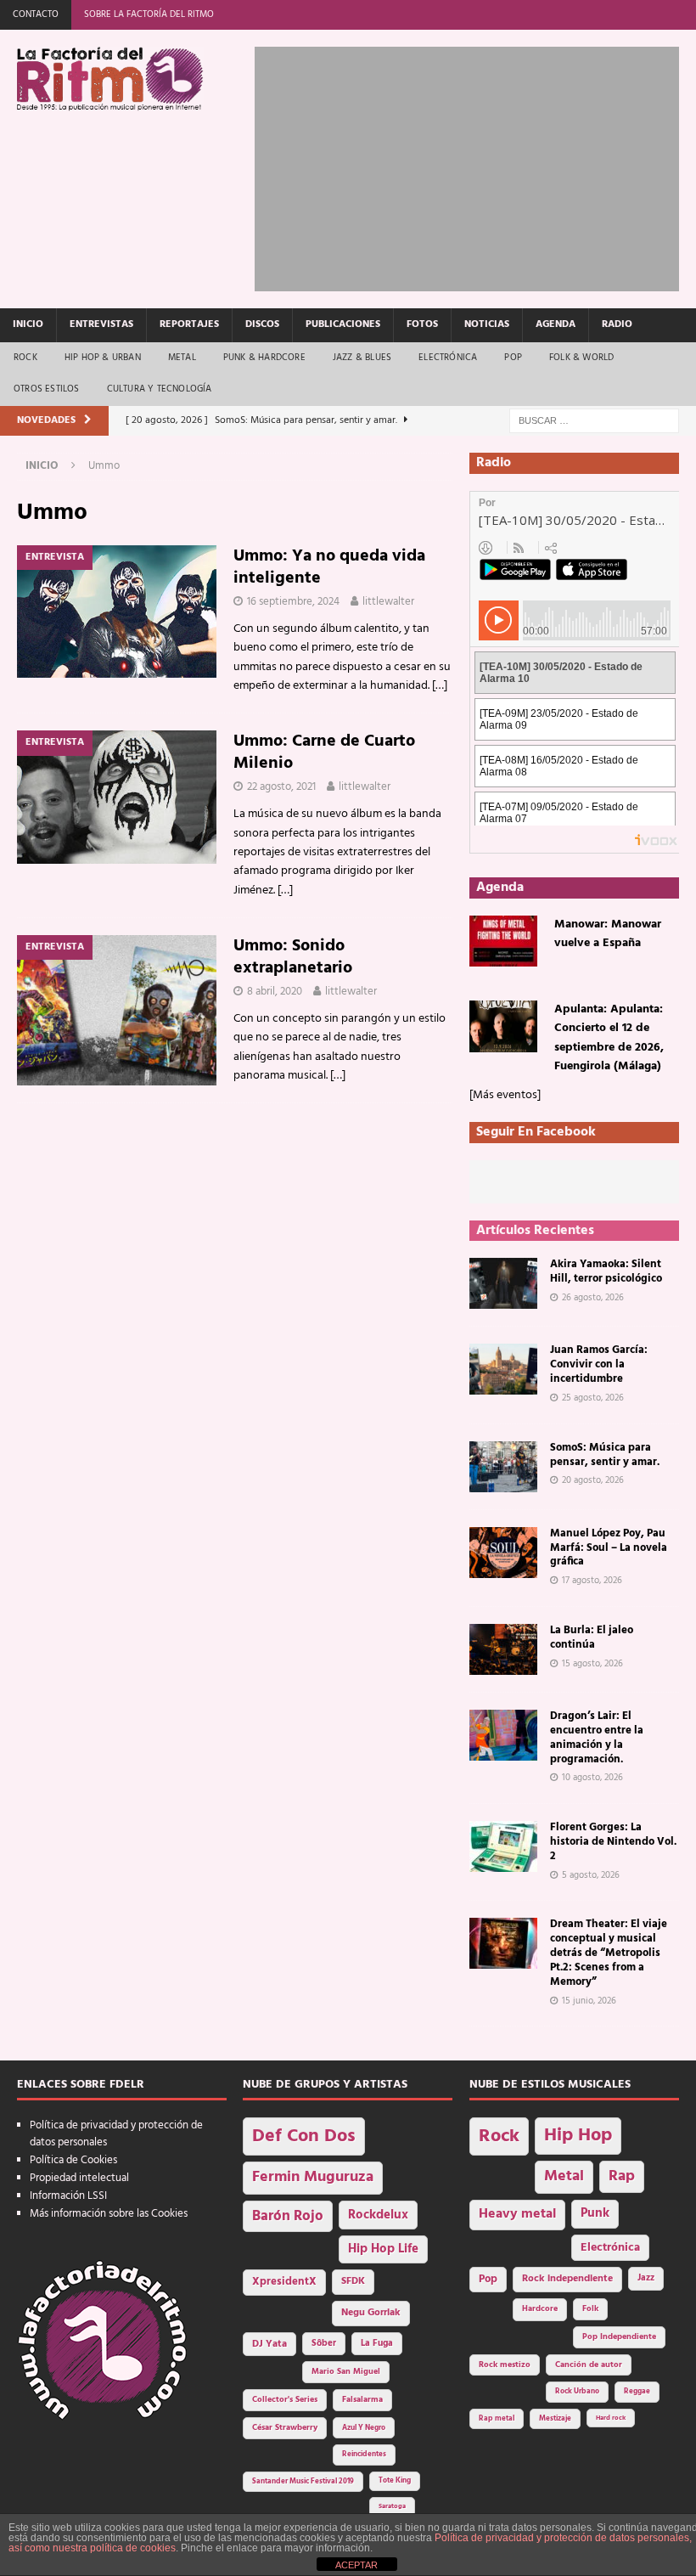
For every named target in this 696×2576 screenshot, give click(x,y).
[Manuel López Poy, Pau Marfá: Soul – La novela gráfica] (503, 1553)
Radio (617, 324)
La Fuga (377, 2344)
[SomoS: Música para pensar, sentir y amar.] (503, 1467)
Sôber (324, 2344)
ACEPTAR (356, 2565)
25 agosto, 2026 (593, 1398)
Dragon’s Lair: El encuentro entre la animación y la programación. (597, 1738)
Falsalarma (362, 2400)
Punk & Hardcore (264, 358)
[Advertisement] (475, 166)
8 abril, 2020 (275, 992)
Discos (262, 324)
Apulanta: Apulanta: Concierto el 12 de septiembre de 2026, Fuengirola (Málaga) (609, 1038)
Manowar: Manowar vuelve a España (608, 934)
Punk (595, 2213)
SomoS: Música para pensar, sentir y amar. (605, 1455)
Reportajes (189, 324)
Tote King (395, 2481)
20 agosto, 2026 (593, 1480)
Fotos (422, 324)
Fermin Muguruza (313, 2177)
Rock (25, 358)
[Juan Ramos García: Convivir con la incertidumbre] (503, 1369)
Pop (513, 358)
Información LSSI (68, 2196)
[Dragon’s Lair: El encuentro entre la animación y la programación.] (503, 1735)
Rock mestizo (505, 2365)
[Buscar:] (594, 421)
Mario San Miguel (346, 2372)
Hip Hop (578, 2136)
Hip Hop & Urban (103, 358)
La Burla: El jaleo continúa (592, 1637)
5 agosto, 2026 (591, 1875)
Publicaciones (343, 324)
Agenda (556, 324)
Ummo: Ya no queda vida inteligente (329, 567)
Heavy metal (517, 2214)
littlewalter (388, 602)
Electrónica (448, 358)
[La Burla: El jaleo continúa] (503, 1649)
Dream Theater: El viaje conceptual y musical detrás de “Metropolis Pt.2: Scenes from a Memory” (609, 1953)
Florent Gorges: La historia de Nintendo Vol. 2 (613, 1842)
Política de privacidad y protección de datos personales (116, 2134)
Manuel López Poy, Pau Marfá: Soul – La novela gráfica (609, 1548)
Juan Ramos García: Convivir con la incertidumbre (599, 1364)
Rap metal (497, 2418)
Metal (182, 358)
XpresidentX (284, 2282)
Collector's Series (285, 2400)
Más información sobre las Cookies (109, 2214)
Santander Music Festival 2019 (303, 2482)
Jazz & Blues (362, 358)
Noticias (487, 324)
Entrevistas (101, 324)
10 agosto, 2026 (592, 1778)
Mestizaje (555, 2419)
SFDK (353, 2281)
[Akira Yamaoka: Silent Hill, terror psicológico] (503, 1283)
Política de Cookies (73, 2160)
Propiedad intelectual (79, 2178)
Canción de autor (589, 2365)
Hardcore (540, 2309)
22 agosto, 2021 (281, 787)
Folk (590, 2309)
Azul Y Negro (364, 2428)
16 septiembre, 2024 (293, 602)
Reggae (637, 2391)
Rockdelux (378, 2215)
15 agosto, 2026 (592, 1664)
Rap (622, 2176)
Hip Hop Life (383, 2249)
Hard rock (611, 2418)
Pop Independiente (619, 2337)
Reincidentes (364, 2455)
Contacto (36, 14)
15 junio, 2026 (589, 2001)
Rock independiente (567, 2279)
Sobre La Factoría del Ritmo (149, 14)
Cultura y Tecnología (160, 389)
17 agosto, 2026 (592, 1581)
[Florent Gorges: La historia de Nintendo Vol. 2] (503, 1846)
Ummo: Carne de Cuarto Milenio (324, 753)
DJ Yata (269, 2344)
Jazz (646, 2278)
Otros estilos (47, 389)
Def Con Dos (304, 2136)
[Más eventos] (505, 1095)
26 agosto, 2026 (593, 1298)
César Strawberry (285, 2428)
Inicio (28, 324)
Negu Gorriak (371, 2313)
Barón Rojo (288, 2216)
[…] (440, 686)
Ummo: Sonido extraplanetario (293, 957)
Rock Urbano (577, 2391)
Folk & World (581, 358)
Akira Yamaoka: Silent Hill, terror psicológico (606, 1271)
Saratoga (392, 2506)
